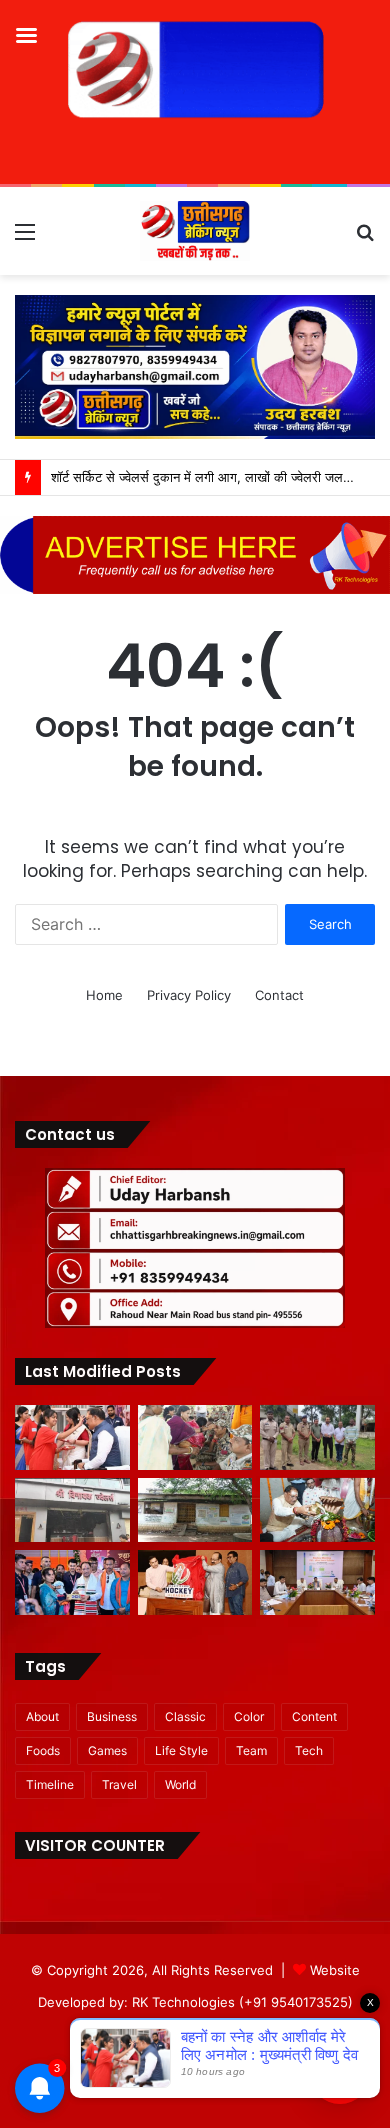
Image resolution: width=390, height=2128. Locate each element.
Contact (279, 995)
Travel (119, 1784)
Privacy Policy (189, 995)
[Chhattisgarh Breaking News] (195, 231)
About (42, 1716)
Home (104, 995)
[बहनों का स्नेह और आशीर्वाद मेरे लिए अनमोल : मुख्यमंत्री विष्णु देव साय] (72, 1437)
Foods (43, 1750)
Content (314, 1716)
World (180, 1784)
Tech (309, 1750)
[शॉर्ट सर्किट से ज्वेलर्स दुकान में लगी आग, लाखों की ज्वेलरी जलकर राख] (72, 1510)
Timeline (50, 1784)
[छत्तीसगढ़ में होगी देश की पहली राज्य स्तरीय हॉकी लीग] (195, 1582)
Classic (185, 1716)
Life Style (181, 1750)
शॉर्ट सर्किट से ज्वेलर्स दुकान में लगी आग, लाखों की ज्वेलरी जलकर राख (216, 477)
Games (107, 1750)
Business (112, 1716)
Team (251, 1750)
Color (249, 1716)
